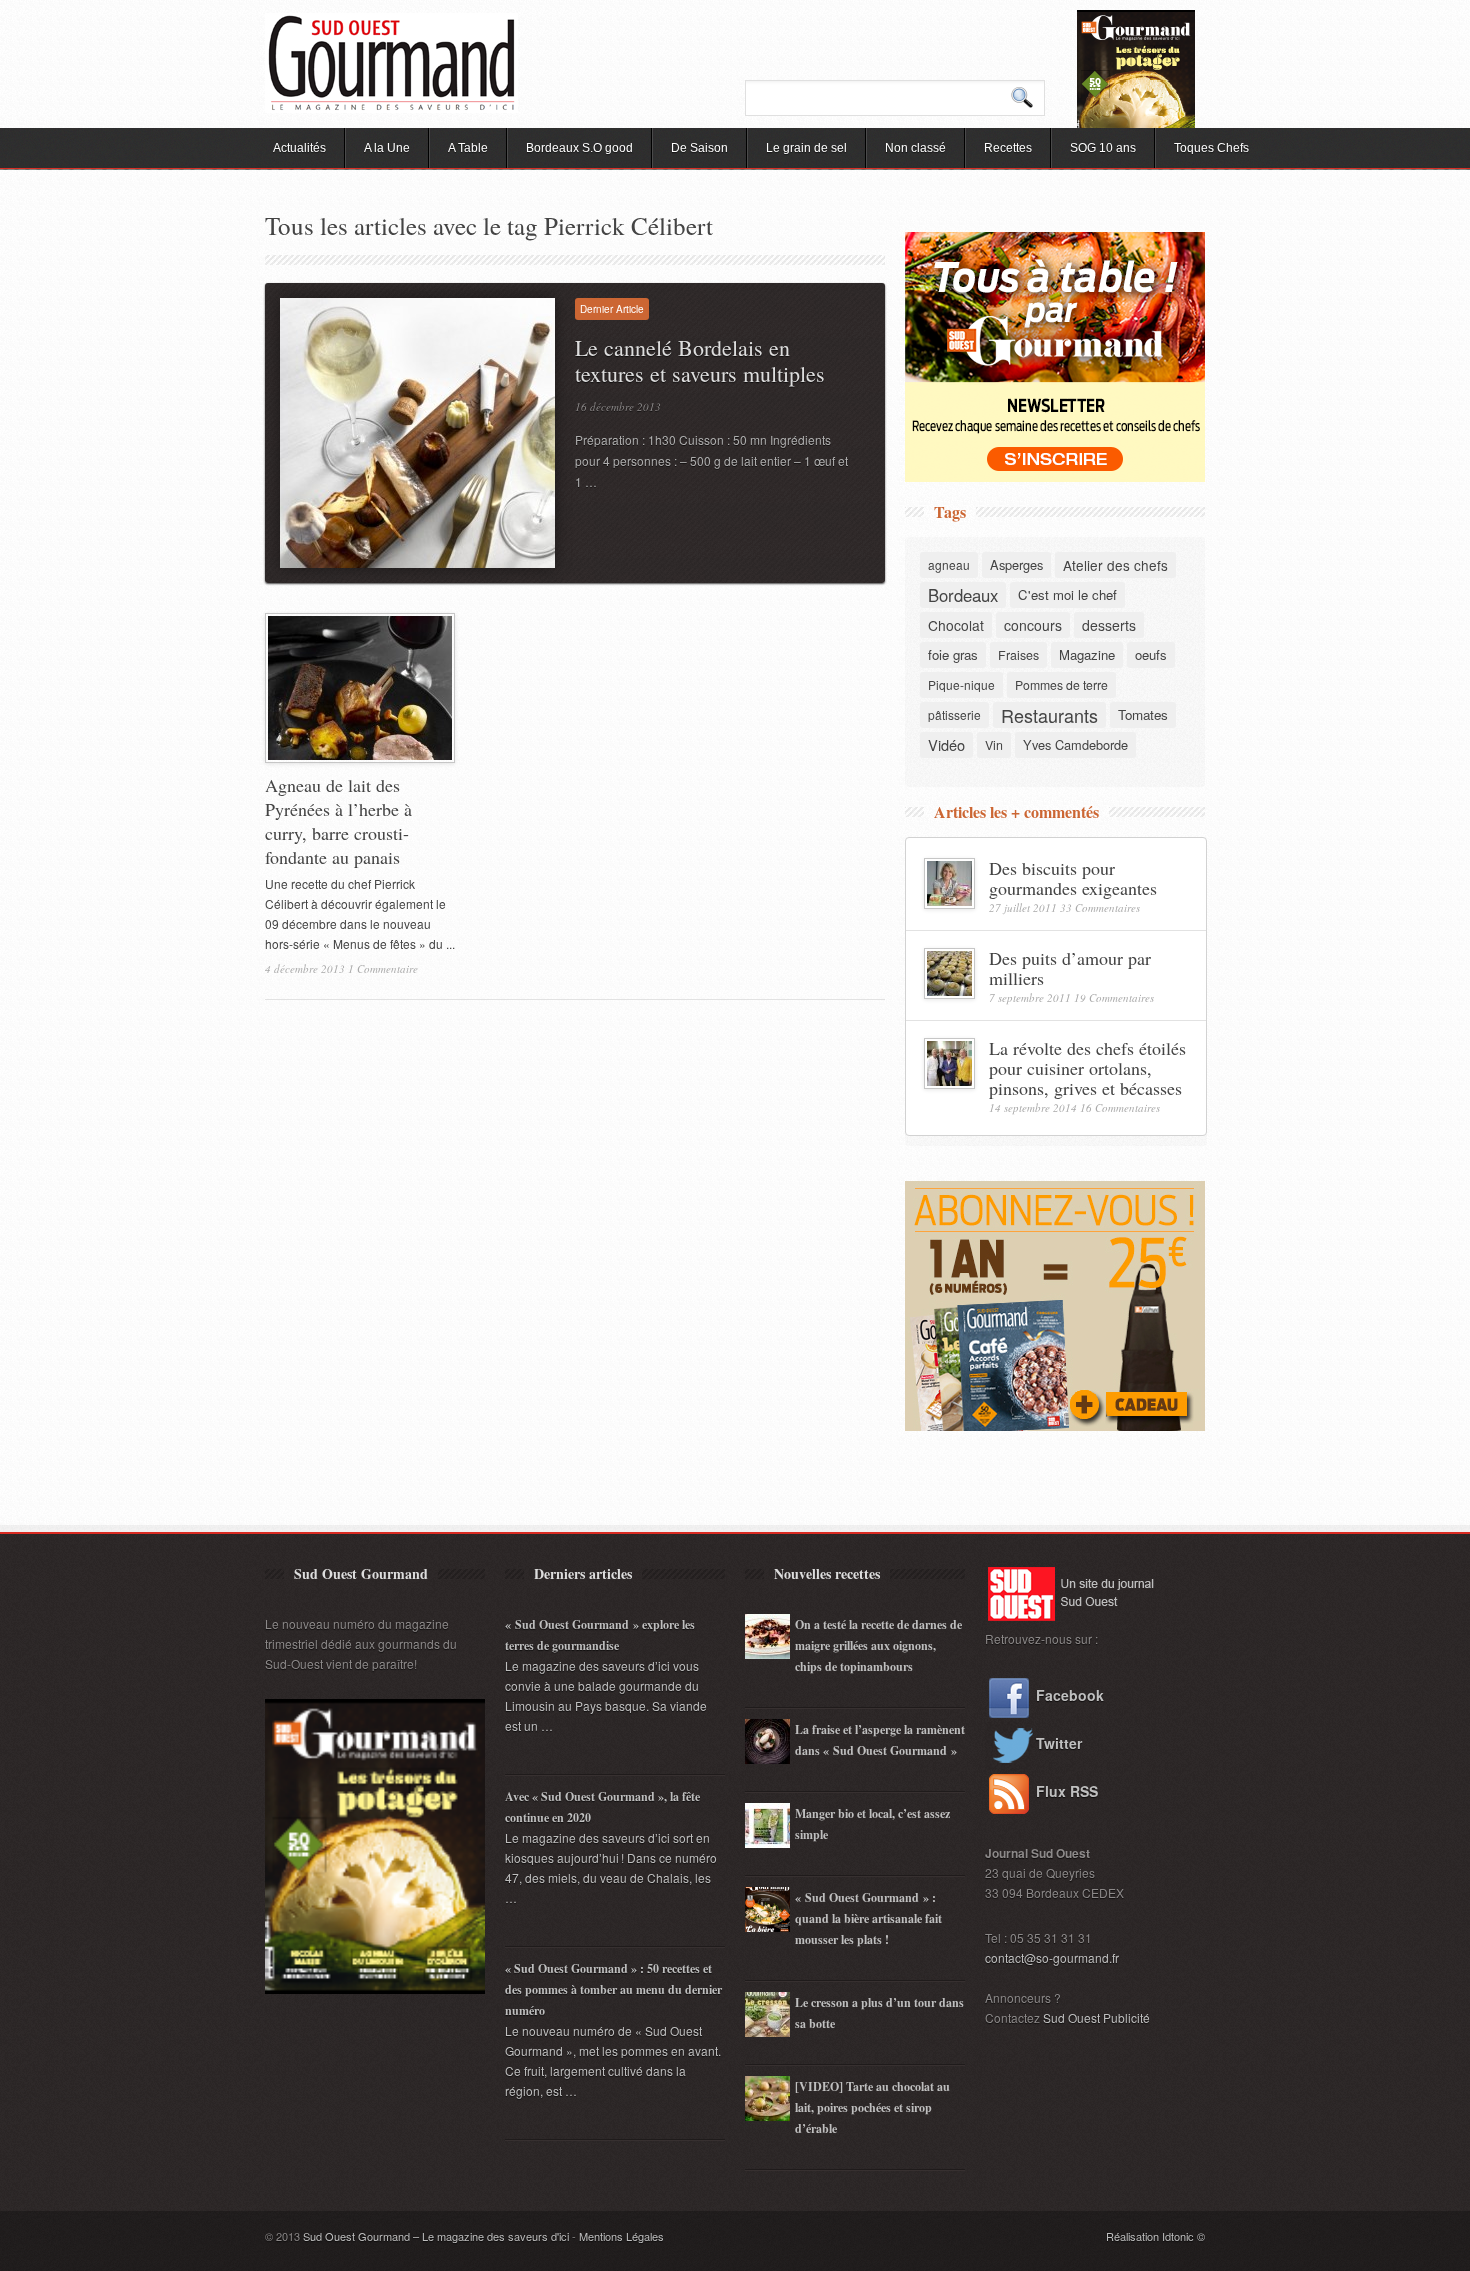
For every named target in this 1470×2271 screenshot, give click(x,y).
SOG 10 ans (1103, 148)
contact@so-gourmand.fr (1052, 1957)
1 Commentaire (383, 968)
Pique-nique (961, 684)
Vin (994, 745)
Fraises (1018, 655)
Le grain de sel (806, 148)
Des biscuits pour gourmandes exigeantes (1073, 878)
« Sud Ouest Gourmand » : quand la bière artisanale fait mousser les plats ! (868, 1918)
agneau (949, 564)
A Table (468, 148)
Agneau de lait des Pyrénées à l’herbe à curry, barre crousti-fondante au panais (338, 821)
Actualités (299, 148)
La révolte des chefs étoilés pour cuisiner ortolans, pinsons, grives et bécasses (1087, 1068)
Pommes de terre (1061, 684)
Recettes (1008, 148)
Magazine (1087, 654)
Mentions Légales (621, 2236)
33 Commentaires (1100, 907)
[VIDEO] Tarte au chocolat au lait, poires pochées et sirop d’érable (872, 2107)
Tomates (1143, 714)
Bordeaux (963, 595)
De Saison (699, 148)
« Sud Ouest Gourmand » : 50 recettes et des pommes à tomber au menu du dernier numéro (613, 1989)
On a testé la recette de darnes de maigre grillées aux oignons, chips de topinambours (878, 1645)
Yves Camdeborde (1075, 744)
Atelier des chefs (1115, 565)
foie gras (953, 654)
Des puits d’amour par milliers (1070, 968)
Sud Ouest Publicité (1096, 2017)
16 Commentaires (1120, 1107)
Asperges (1016, 564)
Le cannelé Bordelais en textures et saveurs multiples (700, 360)
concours (1033, 625)
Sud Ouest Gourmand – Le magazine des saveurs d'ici (436, 2236)
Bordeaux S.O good (579, 148)
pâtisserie (954, 714)
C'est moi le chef (1067, 594)
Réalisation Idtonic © (1155, 2236)
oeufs (1151, 654)
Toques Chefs (1211, 148)
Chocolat (956, 625)
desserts (1109, 625)
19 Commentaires (1114, 997)
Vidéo (946, 744)
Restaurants (1049, 715)
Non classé (915, 148)
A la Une (387, 148)
